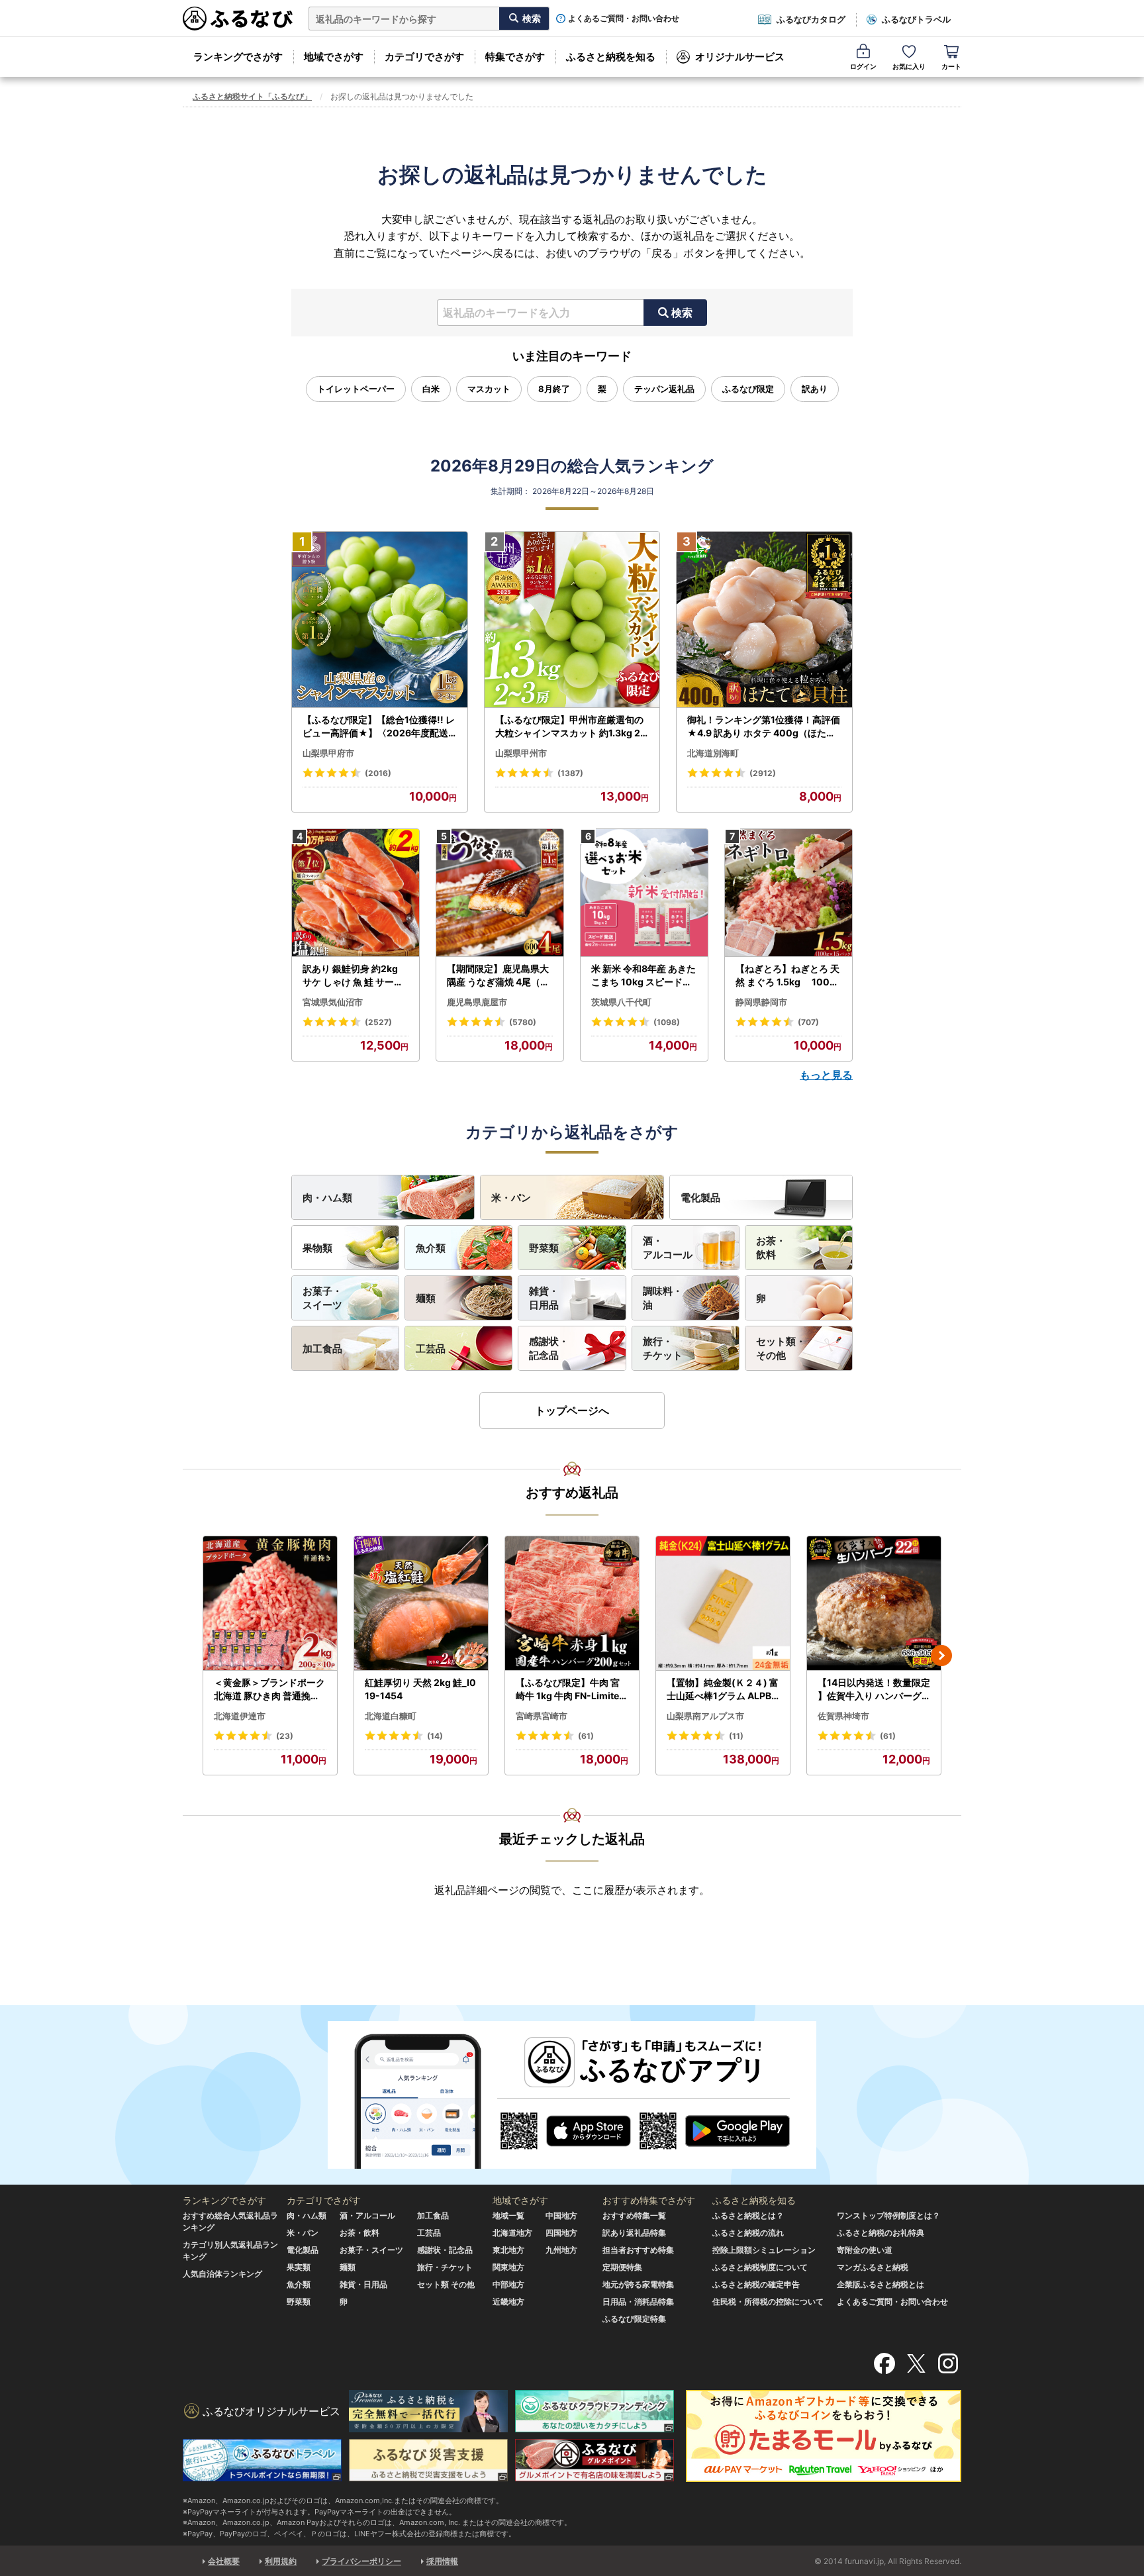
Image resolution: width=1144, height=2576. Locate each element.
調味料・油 (663, 1298)
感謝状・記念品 (549, 1348)
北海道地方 (512, 2233)
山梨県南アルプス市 (705, 1716)
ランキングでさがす (238, 57)
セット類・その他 (781, 1348)
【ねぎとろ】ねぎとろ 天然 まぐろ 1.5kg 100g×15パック (787, 975)
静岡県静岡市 (761, 1002)
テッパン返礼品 (664, 389)
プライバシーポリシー (361, 2561)
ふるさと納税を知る (611, 57)
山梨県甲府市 (328, 753)
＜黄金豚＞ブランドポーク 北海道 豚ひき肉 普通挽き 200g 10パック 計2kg (269, 1689)
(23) (285, 1736)
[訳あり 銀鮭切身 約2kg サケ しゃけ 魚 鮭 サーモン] (356, 893)
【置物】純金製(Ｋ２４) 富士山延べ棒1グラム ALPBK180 (723, 1689)
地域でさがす (334, 57)
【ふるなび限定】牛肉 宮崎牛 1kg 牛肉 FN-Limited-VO (570, 1689)
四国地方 (561, 2233)
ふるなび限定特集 (634, 2319)
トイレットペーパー (356, 389)
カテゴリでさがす (424, 57)
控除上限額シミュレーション (764, 2250)
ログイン (863, 66)
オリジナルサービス (740, 57)
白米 (431, 389)
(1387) (570, 773)
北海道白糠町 (391, 1716)
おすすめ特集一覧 (634, 2215)
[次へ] (941, 1656)
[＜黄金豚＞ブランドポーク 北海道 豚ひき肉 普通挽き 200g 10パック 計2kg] (270, 1604)
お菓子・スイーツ (322, 1298)
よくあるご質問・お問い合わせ (624, 19)
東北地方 (508, 2250)
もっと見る (826, 1075)
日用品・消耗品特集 (638, 2302)
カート (951, 66)
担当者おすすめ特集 (638, 2250)
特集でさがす (515, 57)
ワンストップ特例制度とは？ (888, 2215)
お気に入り (909, 66)
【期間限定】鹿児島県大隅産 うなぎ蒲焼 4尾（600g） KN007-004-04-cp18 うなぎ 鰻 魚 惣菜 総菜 (500, 975)
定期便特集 (622, 2267)
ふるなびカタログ (811, 19)
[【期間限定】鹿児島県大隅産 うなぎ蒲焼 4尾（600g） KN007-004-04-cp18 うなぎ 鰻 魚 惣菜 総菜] (500, 893)
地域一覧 (508, 2215)
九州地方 (561, 2250)
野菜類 (544, 1248)
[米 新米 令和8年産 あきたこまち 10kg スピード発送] (644, 893)
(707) (808, 1022)
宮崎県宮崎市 (542, 1716)
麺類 (426, 1298)
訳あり (815, 389)
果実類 (299, 2267)
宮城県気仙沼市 (333, 1002)
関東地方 (508, 2267)
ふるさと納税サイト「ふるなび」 (252, 96)
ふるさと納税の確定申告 (756, 2284)
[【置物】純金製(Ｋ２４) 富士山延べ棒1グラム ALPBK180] (723, 1604)
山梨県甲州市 (521, 753)
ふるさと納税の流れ (748, 2233)
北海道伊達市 (240, 1716)
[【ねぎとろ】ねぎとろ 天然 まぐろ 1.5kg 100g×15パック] (788, 893)
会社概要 (224, 2561)
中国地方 (561, 2215)
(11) (736, 1736)
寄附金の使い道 (865, 2250)
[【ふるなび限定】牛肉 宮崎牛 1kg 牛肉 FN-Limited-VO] (572, 1604)
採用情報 (442, 2561)
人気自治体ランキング (222, 2274)
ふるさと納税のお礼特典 (881, 2233)
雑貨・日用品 (544, 1298)
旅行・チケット (663, 1348)
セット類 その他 (446, 2284)
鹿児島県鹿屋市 (477, 1002)
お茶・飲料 (771, 1248)
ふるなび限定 (748, 389)
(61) (586, 1736)
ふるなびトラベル (916, 19)
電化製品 (700, 1198)
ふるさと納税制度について (760, 2267)
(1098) (667, 1022)
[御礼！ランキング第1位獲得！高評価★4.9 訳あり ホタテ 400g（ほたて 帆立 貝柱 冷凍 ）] (764, 620)
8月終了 (554, 389)
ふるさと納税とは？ (748, 2215)
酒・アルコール (668, 1248)
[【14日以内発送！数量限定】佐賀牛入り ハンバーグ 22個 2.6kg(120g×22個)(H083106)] (874, 1604)
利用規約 (281, 2561)
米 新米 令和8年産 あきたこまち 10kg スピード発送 (643, 975)
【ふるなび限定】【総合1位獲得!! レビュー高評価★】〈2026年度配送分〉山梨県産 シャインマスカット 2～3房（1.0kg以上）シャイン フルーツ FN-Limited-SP (379, 726)
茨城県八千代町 (621, 1002)
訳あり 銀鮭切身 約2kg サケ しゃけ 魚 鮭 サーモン (353, 975)
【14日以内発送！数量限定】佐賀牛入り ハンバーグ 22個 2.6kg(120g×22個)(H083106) (874, 1689)
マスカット (489, 389)
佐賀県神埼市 (843, 1716)
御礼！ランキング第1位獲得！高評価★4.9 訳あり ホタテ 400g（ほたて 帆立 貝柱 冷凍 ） (764, 726)
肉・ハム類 (327, 1198)
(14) (435, 1736)
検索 (682, 313)
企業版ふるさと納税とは (881, 2284)
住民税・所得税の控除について (768, 2302)
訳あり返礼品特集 (634, 2233)
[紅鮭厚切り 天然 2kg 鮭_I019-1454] (421, 1604)
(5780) (523, 1022)
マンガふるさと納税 (873, 2267)
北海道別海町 (713, 753)
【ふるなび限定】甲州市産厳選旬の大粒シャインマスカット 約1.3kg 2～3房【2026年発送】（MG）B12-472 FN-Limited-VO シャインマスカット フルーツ (571, 726)
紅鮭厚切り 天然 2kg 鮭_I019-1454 (420, 1689)
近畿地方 (508, 2302)
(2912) (763, 773)
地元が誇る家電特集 (638, 2284)
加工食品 (322, 1349)
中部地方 (508, 2284)
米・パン (511, 1198)
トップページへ (572, 1411)
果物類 (317, 1248)
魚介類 (431, 1248)
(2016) (378, 773)
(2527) (378, 1022)
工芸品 (431, 1349)
